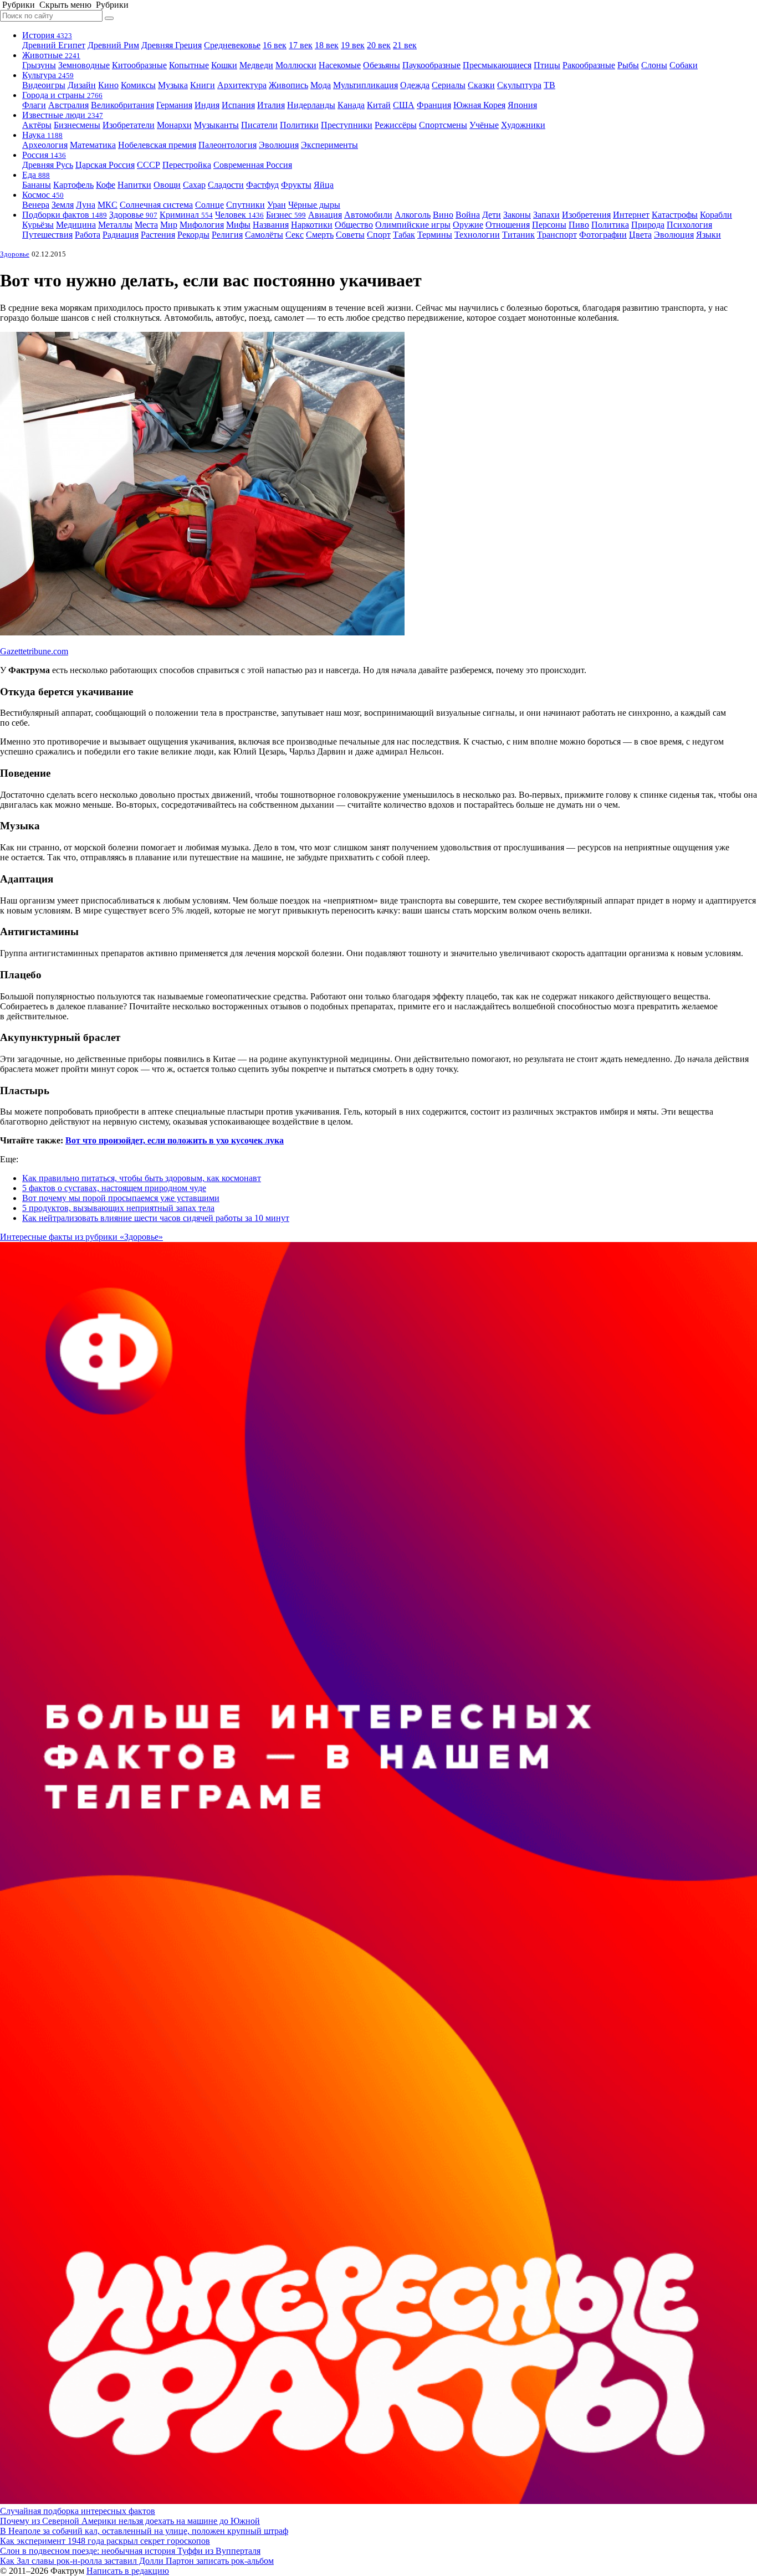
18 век (327, 45)
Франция (434, 105)
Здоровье (133, 215)
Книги (203, 85)
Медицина (76, 225)
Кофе (106, 185)
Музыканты (216, 125)
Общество (354, 225)
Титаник (518, 235)
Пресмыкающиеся (497, 65)
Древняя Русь (48, 165)
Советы (350, 235)
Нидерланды (311, 105)
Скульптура (519, 85)
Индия (207, 105)
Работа (88, 235)
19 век (353, 45)
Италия (271, 105)
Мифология (202, 225)
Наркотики (312, 225)
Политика (610, 225)
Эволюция (279, 145)
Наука (42, 135)
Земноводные (84, 65)
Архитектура (242, 85)
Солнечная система (156, 205)
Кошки (224, 65)
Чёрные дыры (314, 205)
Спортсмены (443, 125)
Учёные (484, 125)
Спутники (245, 205)
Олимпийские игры (413, 225)
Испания (238, 105)
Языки (709, 235)
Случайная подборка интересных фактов (78, 2511)
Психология (689, 225)
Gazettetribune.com (34, 651)
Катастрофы (675, 215)
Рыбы (628, 65)
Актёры (37, 125)
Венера (36, 205)
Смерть (320, 235)
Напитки (134, 185)
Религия (227, 235)
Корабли (716, 215)
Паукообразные (431, 65)
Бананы (37, 185)
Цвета (640, 235)
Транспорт (557, 235)
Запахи (546, 215)
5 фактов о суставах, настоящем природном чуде (114, 1188)
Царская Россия (105, 165)
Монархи (174, 125)
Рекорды (193, 235)
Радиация (121, 235)
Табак (404, 235)
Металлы (115, 225)
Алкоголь (413, 215)
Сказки (481, 85)
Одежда (415, 85)
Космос (43, 195)
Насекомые (340, 65)
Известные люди (63, 115)
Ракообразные (589, 65)
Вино (443, 215)
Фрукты (296, 185)
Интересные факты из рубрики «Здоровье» (81, 1237)
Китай (379, 105)
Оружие (468, 225)
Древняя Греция (172, 45)
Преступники (347, 125)
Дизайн (82, 85)
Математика (93, 145)
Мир (169, 225)
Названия (271, 225)
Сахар (194, 185)
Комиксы (138, 85)
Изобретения (586, 215)
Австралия (68, 105)
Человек (239, 215)
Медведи (256, 65)
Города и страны (62, 95)
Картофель (73, 185)
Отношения (508, 225)
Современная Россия (253, 165)
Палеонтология (227, 145)
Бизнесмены (77, 125)
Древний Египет (54, 45)
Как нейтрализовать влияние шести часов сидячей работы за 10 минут (156, 1218)
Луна (86, 205)
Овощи (167, 185)
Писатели (259, 125)
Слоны (654, 65)
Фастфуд (262, 185)
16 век (275, 45)
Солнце (209, 205)
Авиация (325, 215)
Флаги (34, 105)
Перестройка (187, 165)
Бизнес (286, 215)
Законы (517, 215)
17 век (301, 45)
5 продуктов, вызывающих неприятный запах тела (118, 1208)
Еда (36, 175)
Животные (51, 55)
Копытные (189, 65)
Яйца (324, 185)
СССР (149, 165)
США (404, 105)
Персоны (549, 225)
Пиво (579, 225)
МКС (108, 205)
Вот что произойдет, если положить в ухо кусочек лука (175, 1140)
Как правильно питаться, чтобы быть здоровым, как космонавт (142, 1178)
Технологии (477, 235)
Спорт (379, 235)
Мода (321, 85)
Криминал (186, 215)
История (47, 35)
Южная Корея (479, 105)
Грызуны (39, 65)
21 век (405, 45)
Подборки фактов (65, 215)
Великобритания (122, 105)
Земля (63, 205)
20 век (379, 45)
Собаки (684, 65)
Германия (174, 105)
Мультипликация (365, 85)
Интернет (631, 215)
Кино (108, 85)
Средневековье (232, 45)
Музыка (173, 85)
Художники (523, 125)
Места (146, 225)
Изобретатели (129, 125)
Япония (522, 105)
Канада (351, 105)
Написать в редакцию (128, 2571)
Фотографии (603, 235)
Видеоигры (44, 85)
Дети (492, 215)
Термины (435, 235)
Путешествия (47, 235)
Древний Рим (113, 45)
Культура (48, 75)
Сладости (226, 185)
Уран (277, 205)
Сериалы (449, 85)
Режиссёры (396, 125)
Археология (45, 145)
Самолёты (264, 235)
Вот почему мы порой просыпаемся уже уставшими (121, 1198)
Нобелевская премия (157, 145)
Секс (295, 235)
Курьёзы (38, 225)
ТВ (549, 85)
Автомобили (368, 215)
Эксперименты (329, 145)
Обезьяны (382, 65)
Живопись (288, 85)
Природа (648, 225)
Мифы (238, 225)
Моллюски (296, 65)
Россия (44, 155)
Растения (158, 235)
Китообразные (139, 65)
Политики (299, 125)
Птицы (547, 65)
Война (468, 215)
